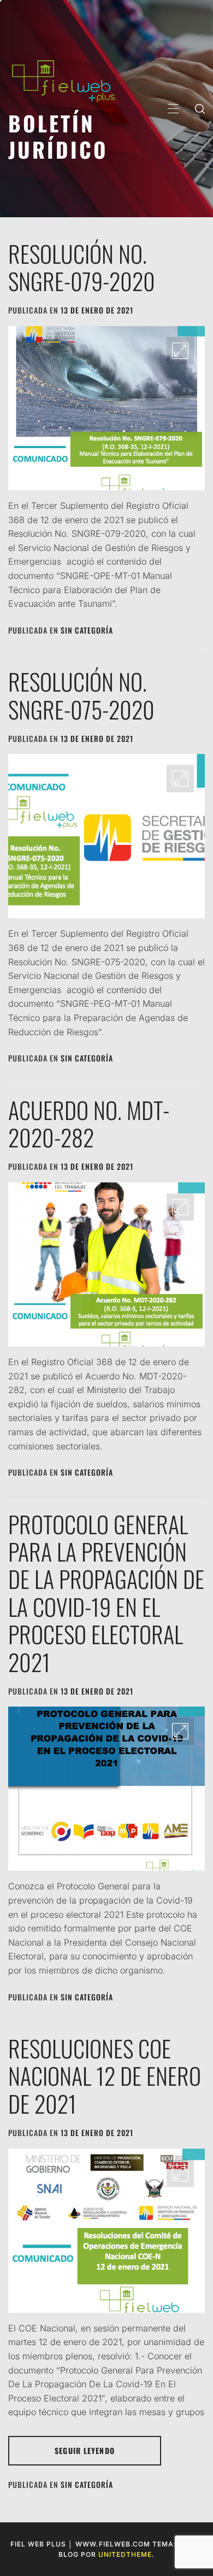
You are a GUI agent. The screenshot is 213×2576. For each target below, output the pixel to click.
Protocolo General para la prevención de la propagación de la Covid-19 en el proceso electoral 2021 (106, 1593)
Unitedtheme (125, 2554)
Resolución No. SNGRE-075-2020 (81, 695)
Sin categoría (87, 630)
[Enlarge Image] (180, 351)
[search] (200, 108)
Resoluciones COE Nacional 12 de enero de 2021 (105, 2076)
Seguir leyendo (85, 2450)
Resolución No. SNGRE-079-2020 (82, 267)
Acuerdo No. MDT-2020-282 (89, 1123)
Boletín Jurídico (58, 136)
